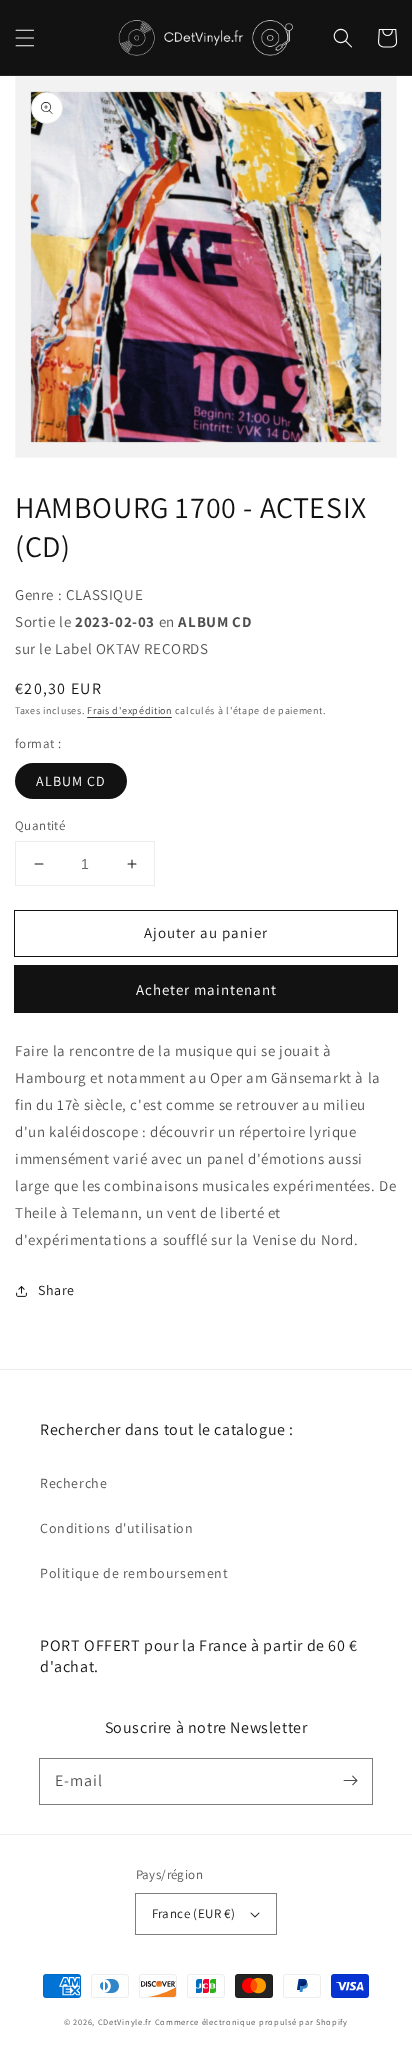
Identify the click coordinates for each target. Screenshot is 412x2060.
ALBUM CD (71, 781)
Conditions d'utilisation (116, 1528)
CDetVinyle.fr (125, 2021)
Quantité (40, 825)
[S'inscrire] (350, 1781)
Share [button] (56, 1290)
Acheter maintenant (206, 989)
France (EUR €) (194, 1913)
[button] (25, 38)
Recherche (73, 1483)
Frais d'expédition (129, 710)
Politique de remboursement (134, 1573)
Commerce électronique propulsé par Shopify (251, 2021)
